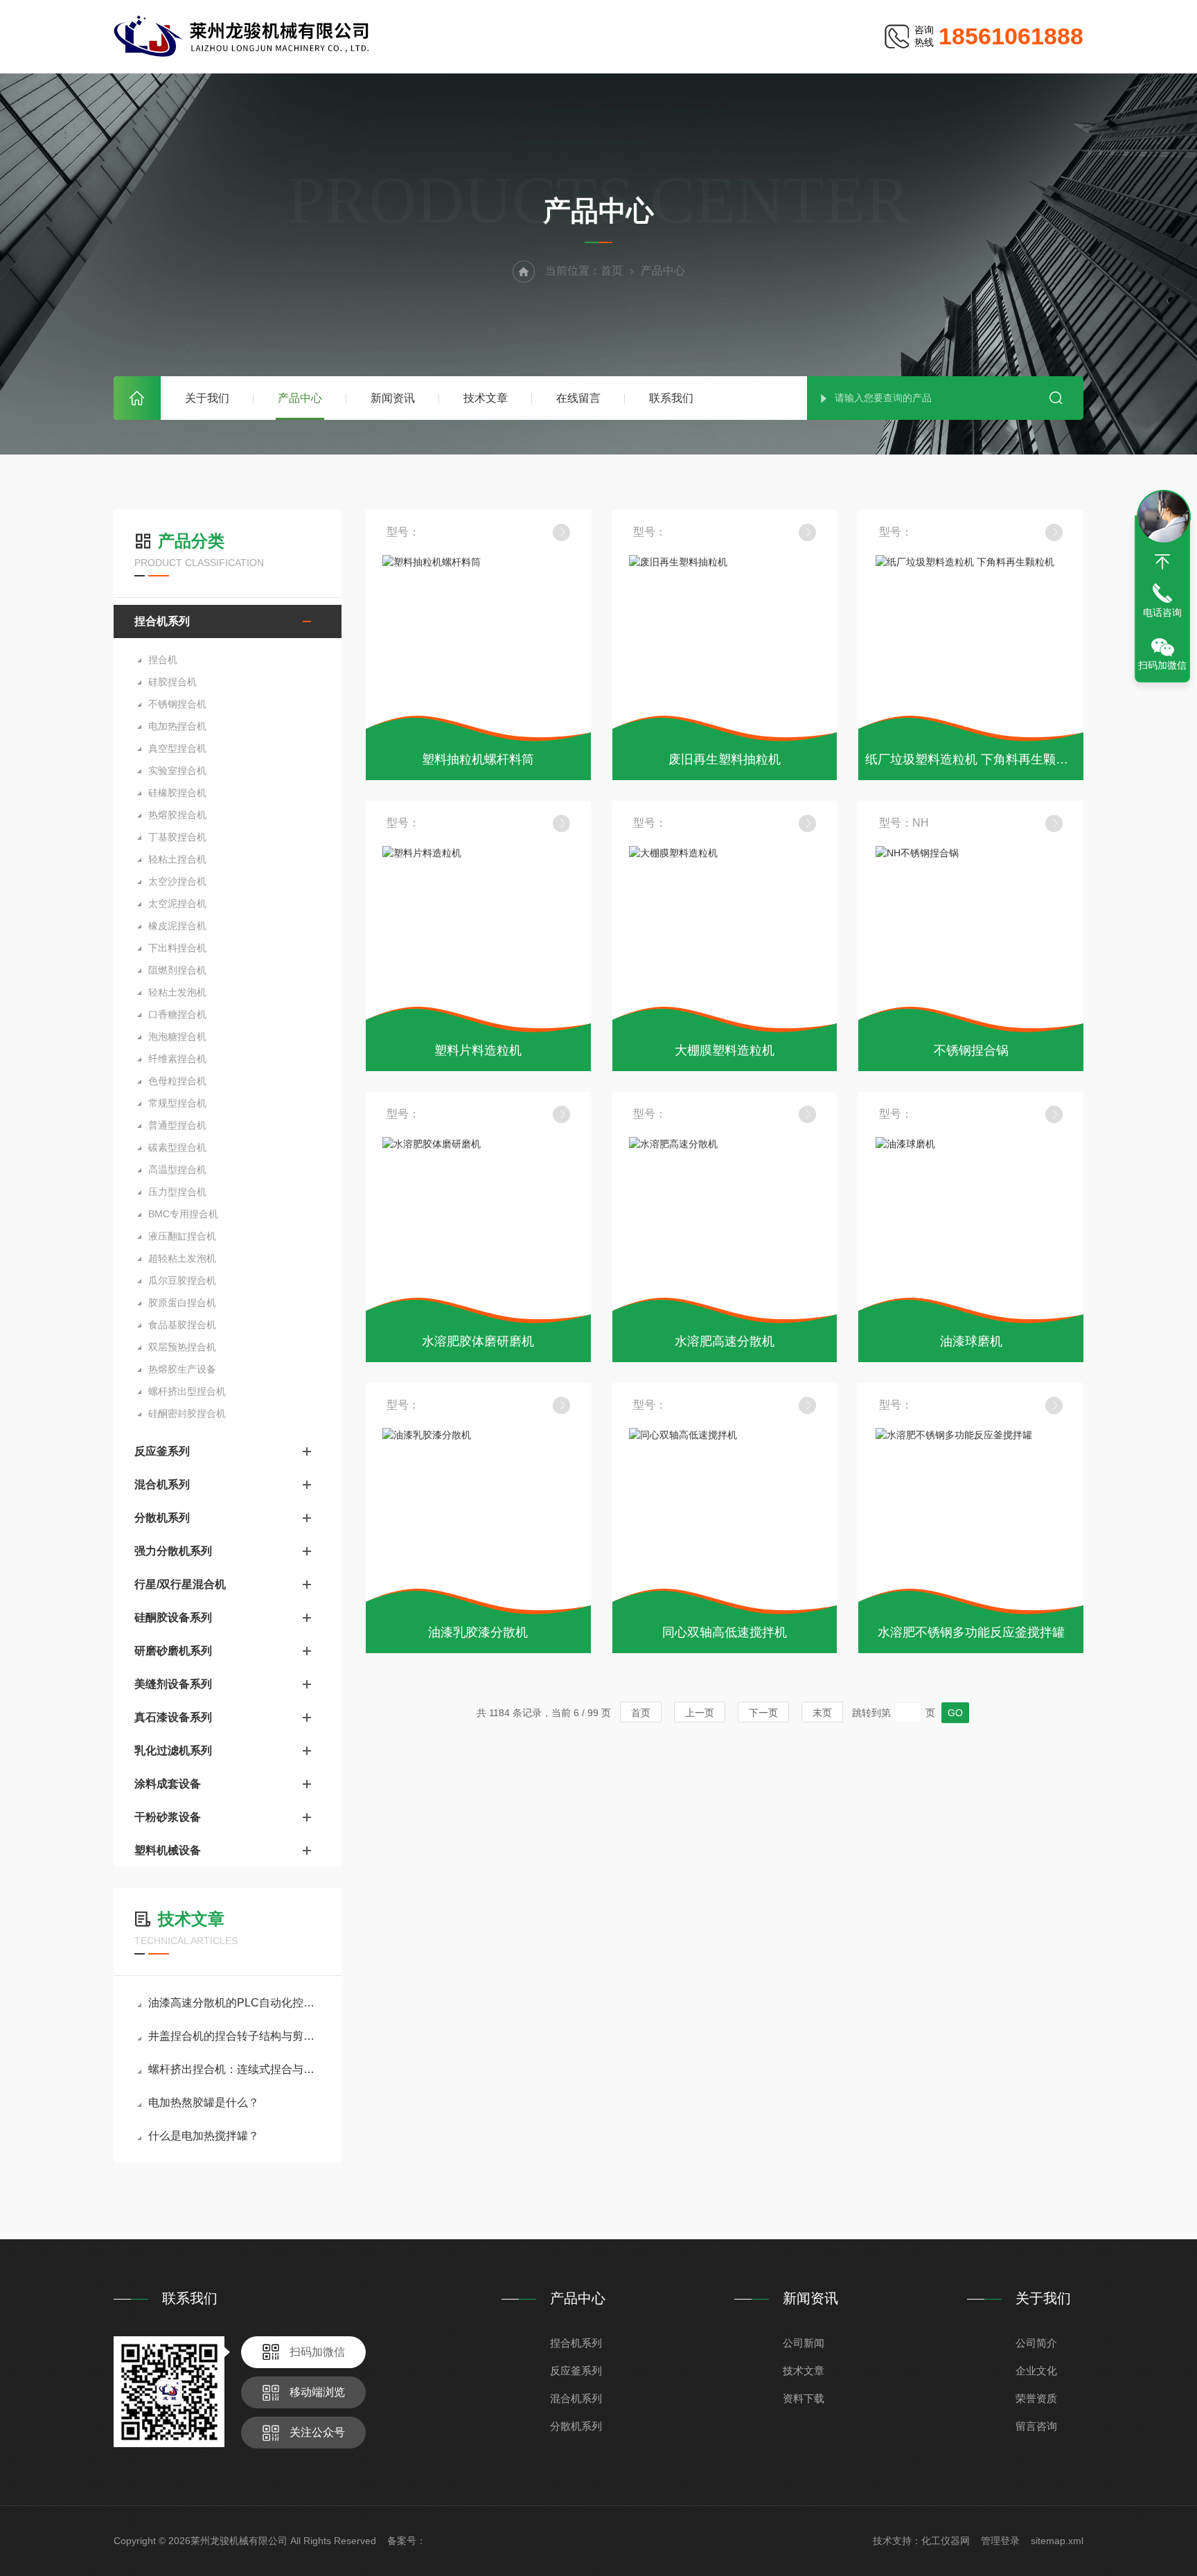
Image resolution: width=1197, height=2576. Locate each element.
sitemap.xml (1057, 2541)
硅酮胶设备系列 (173, 1617)
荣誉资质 (1036, 2398)
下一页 (763, 1713)
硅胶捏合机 (172, 682)
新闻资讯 (393, 398)
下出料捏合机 (177, 948)
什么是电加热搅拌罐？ (204, 2136)
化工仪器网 (946, 2541)
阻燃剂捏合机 (177, 970)
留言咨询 (1036, 2426)
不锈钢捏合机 (177, 704)
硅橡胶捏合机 (177, 793)
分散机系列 (162, 1518)
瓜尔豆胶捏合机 (182, 1280)
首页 (137, 398)
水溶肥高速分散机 (725, 1341)
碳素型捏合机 (177, 1147)
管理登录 (1000, 2541)
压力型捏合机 (177, 1192)
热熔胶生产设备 (182, 1369)
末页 (822, 1713)
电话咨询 (1162, 612)
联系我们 (671, 398)
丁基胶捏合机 (177, 837)
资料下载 (804, 2398)
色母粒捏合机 (177, 1081)
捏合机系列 (162, 621)
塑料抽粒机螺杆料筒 (478, 759)
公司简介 (1036, 2343)
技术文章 (486, 398)
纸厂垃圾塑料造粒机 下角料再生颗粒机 (973, 759)
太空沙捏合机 (177, 881)
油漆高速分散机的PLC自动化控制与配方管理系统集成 (234, 2003)
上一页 (700, 1713)
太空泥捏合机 (177, 903)
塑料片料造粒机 (478, 1050)
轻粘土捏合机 (177, 859)
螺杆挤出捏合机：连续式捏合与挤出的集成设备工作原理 (234, 2069)
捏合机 (163, 660)
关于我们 (207, 398)
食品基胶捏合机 (182, 1325)
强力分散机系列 (173, 1551)
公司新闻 (804, 2343)
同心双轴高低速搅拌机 (725, 1632)
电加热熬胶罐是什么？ (204, 2102)
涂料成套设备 (168, 1784)
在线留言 (578, 398)
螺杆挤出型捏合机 (187, 1391)
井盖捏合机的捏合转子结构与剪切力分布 (234, 2036)
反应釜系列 (162, 1451)
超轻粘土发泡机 (182, 1258)
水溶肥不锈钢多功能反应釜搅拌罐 (971, 1632)
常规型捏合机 (177, 1103)
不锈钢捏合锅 (971, 1050)
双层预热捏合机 (182, 1347)
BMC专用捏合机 (183, 1214)
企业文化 (1036, 2371)
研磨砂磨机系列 (173, 1651)
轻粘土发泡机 (177, 992)
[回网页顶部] (1162, 562)
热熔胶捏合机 (177, 815)
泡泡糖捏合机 (177, 1036)
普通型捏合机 (177, 1125)
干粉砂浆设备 (168, 1817)
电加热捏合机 (177, 726)
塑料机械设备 (168, 1850)
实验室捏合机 (177, 770)
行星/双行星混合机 (180, 1584)
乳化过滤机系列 (173, 1750)
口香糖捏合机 (177, 1014)
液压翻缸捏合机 (182, 1236)
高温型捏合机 (177, 1170)
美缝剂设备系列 (173, 1684)
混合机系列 (162, 1484)
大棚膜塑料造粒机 (725, 1050)
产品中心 (300, 398)
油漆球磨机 (971, 1341)
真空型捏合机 (177, 748)
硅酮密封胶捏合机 (187, 1413)
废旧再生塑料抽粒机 (725, 759)
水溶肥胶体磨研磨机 (478, 1341)
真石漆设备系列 (173, 1717)
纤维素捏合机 (177, 1059)
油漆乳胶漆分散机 (478, 1632)
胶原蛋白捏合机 (182, 1303)
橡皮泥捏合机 (177, 926)
